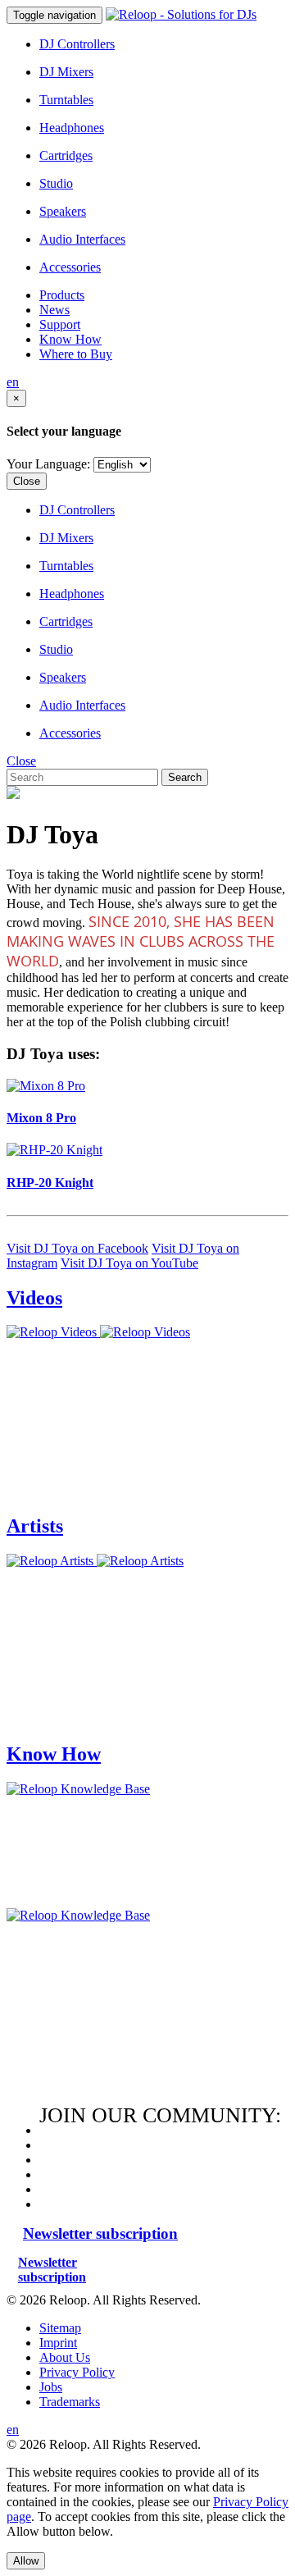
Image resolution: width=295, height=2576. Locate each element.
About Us (65, 2357)
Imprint (58, 2343)
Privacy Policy (77, 2372)
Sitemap (60, 2328)
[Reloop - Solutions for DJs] (181, 14)
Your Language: (48, 464)
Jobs (51, 2387)
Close (27, 481)
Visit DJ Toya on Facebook (77, 1248)
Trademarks (70, 2402)
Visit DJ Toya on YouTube (129, 1263)
